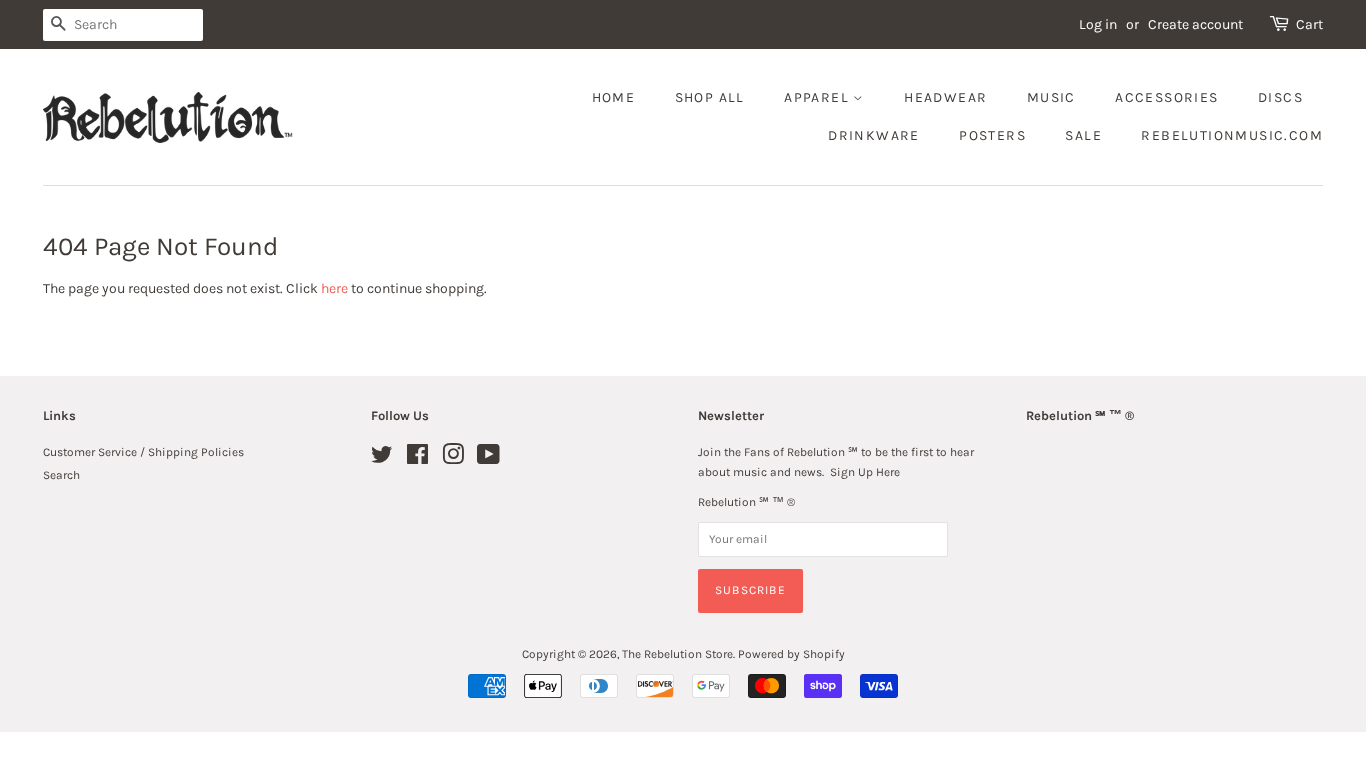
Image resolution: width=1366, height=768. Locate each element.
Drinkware (874, 135)
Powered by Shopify (791, 654)
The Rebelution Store (677, 654)
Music (1051, 97)
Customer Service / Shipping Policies (143, 452)
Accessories (1166, 97)
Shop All (710, 97)
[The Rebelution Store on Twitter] (382, 459)
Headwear (945, 97)
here (334, 288)
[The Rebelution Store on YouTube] (488, 459)
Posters (992, 135)
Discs (1280, 97)
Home (614, 97)
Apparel (818, 97)
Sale (1083, 135)
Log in (1098, 24)
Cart (1309, 24)
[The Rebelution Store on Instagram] (453, 459)
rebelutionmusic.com (1232, 135)
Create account (1195, 24)
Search (61, 475)
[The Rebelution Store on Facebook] (417, 459)
